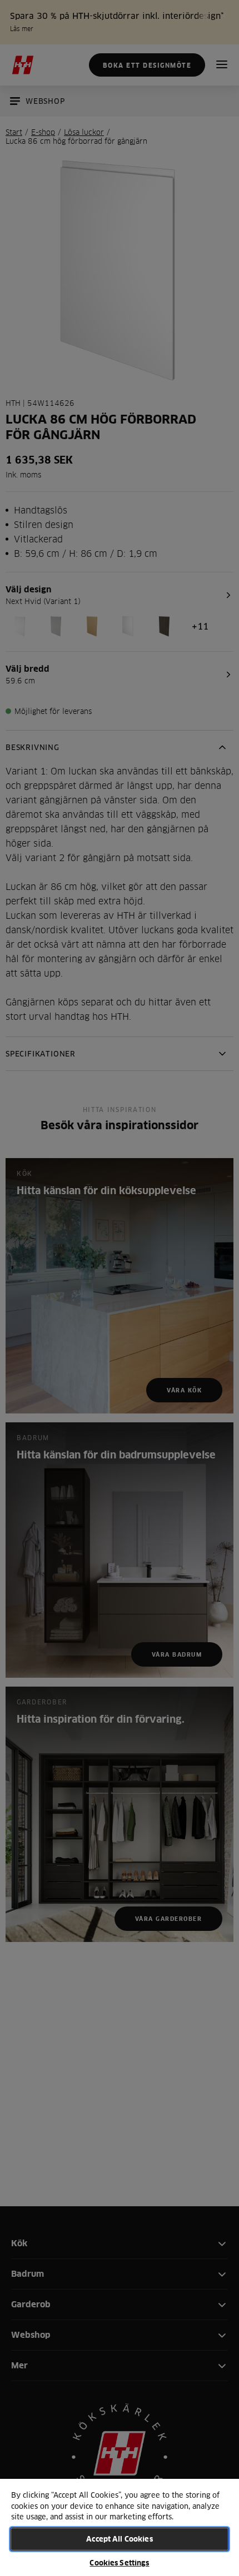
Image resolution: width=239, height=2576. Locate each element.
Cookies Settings (119, 2563)
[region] (120, 2527)
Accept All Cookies (119, 2539)
